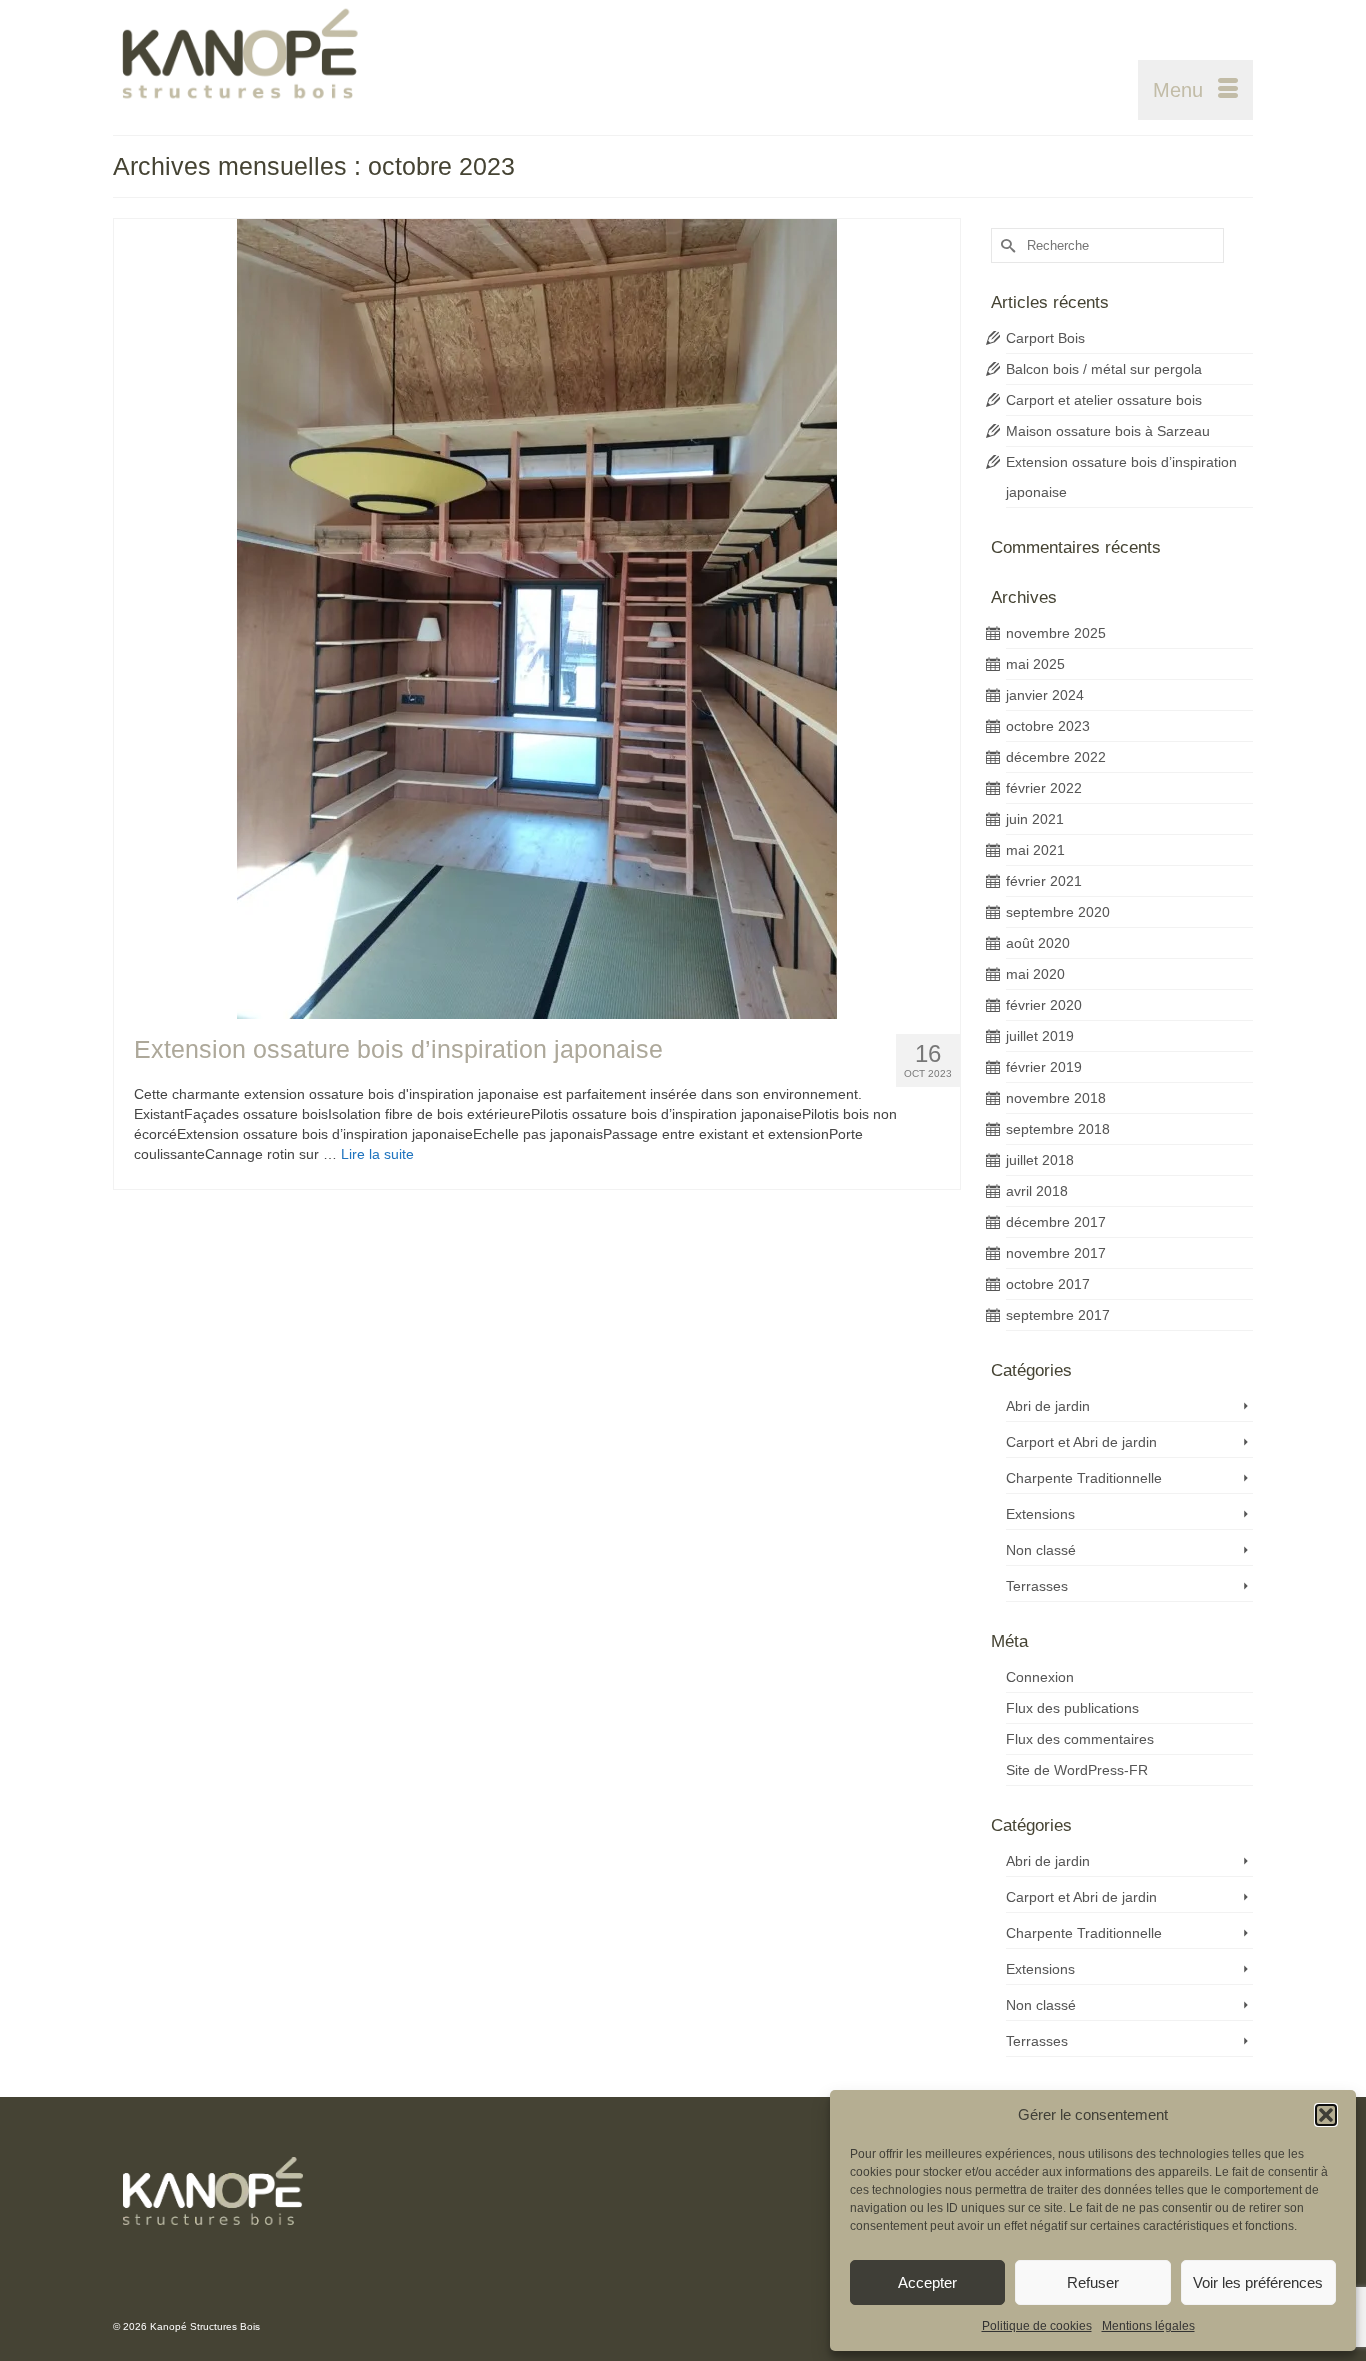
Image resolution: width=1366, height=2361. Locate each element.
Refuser (1093, 2282)
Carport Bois (1045, 338)
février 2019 (1044, 1067)
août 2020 (1038, 943)
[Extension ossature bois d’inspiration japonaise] (537, 619)
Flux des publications (1072, 1708)
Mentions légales (1148, 2326)
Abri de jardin (1048, 1406)
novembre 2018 (1056, 1098)
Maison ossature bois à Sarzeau (1108, 431)
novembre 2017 (1056, 1253)
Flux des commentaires (1080, 1739)
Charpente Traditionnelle (1084, 1478)
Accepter (927, 2282)
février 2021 (1044, 881)
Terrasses (1037, 1586)
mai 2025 (1035, 664)
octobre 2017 (1048, 1284)
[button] (1326, 2115)
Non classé (1041, 1550)
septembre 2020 (1058, 912)
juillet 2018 (1040, 1160)
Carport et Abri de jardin (1081, 1442)
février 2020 (1044, 1005)
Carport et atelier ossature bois (1104, 400)
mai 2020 (1035, 974)
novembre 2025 (1056, 633)
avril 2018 (1037, 1191)
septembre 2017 (1058, 1315)
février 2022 (1044, 788)
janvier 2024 (1045, 695)
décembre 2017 (1056, 1222)
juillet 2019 (1040, 1036)
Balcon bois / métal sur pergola (1104, 369)
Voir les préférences (1258, 2282)
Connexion (1040, 1677)
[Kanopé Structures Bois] (293, 60)
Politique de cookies (1037, 2326)
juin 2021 (1035, 819)
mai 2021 (1035, 850)
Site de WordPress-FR (1077, 1770)
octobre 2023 (1048, 726)
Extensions (1040, 1514)
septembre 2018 (1058, 1129)
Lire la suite (377, 1154)
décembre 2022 (1056, 757)
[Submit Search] (1006, 245)
